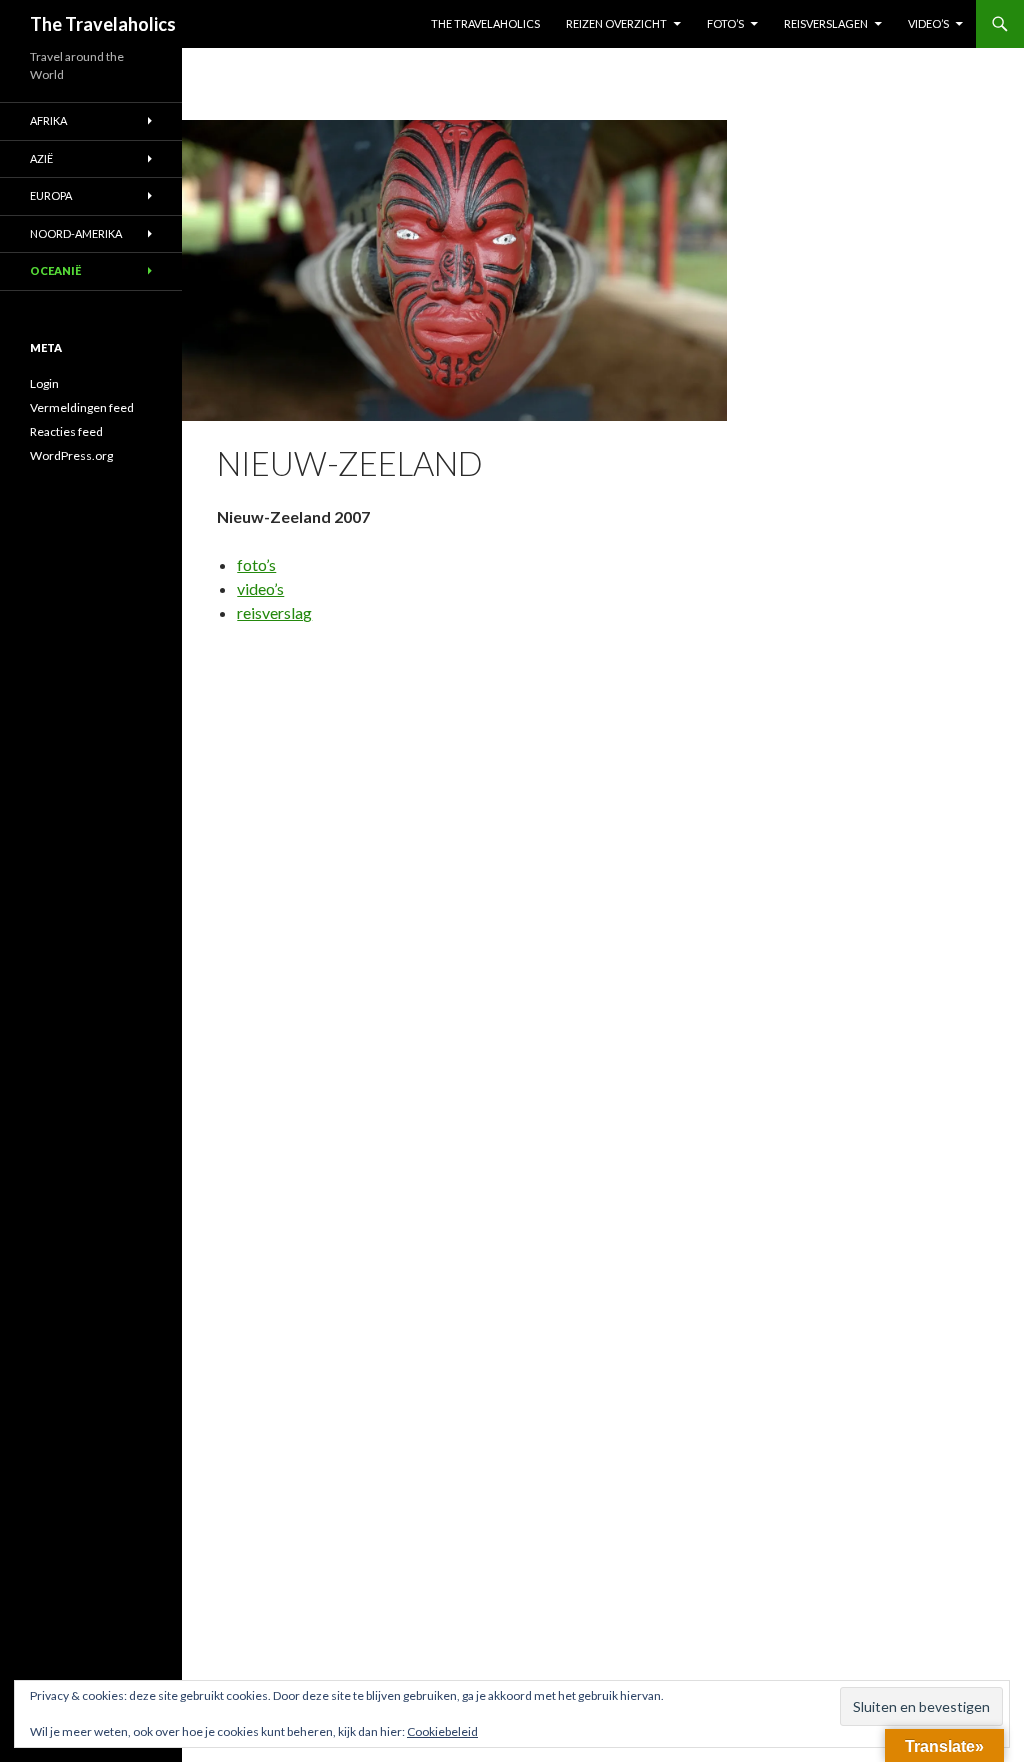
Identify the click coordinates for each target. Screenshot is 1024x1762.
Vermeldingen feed (82, 407)
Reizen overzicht (616, 23)
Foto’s (725, 23)
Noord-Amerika (76, 233)
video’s (260, 588)
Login (44, 383)
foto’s (256, 564)
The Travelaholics (103, 24)
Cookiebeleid (442, 1731)
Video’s (928, 23)
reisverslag (274, 612)
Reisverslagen (826, 23)
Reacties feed (66, 431)
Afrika (48, 120)
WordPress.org (71, 455)
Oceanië (55, 270)
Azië (41, 158)
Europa (51, 195)
